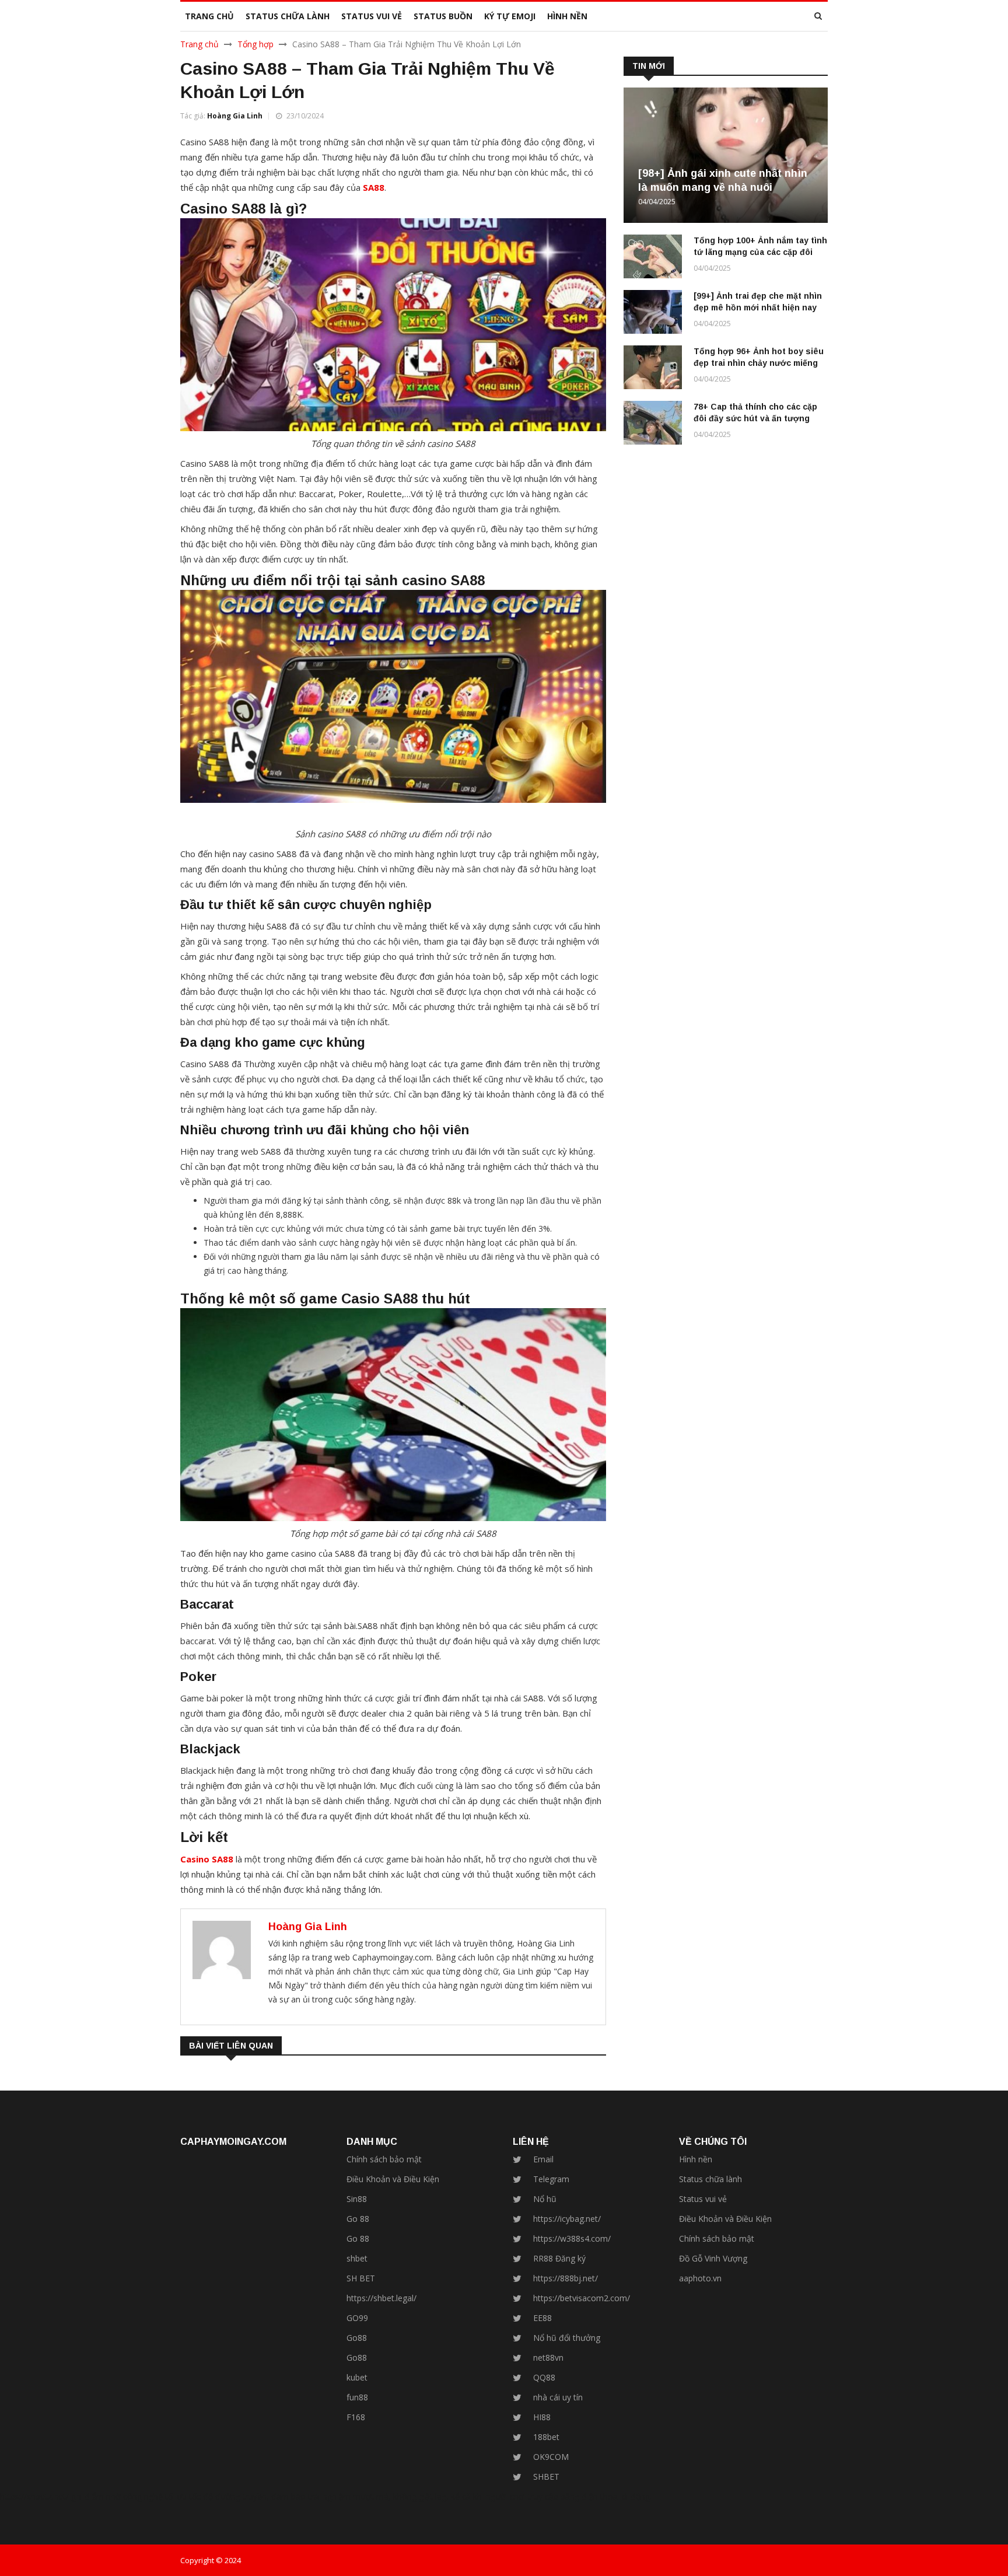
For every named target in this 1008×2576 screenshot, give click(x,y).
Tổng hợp (256, 44)
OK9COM (551, 2457)
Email (543, 2159)
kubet (357, 2377)
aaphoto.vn (700, 2278)
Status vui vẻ (703, 2199)
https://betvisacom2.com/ (582, 2298)
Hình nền (696, 2159)
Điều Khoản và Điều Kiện (393, 2179)
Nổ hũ (545, 2199)
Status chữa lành (710, 2179)
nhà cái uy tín (558, 2397)
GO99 (357, 2318)
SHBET (546, 2477)
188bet (546, 2437)
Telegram (551, 2179)
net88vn (548, 2357)
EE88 (542, 2318)
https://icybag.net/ (567, 2219)
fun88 (357, 2397)
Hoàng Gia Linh (235, 116)
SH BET (361, 2278)
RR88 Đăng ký (559, 2258)
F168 (356, 2417)
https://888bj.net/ (566, 2278)
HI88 (542, 2417)
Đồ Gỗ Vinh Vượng (713, 2258)
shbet (357, 2258)
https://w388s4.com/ (572, 2238)
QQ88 (544, 2377)
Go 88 (358, 2219)
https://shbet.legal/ (381, 2298)
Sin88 (357, 2199)
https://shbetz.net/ (34, 2496)
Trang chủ (199, 44)
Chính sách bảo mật (384, 2159)
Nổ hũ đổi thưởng (567, 2338)
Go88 (357, 2338)
